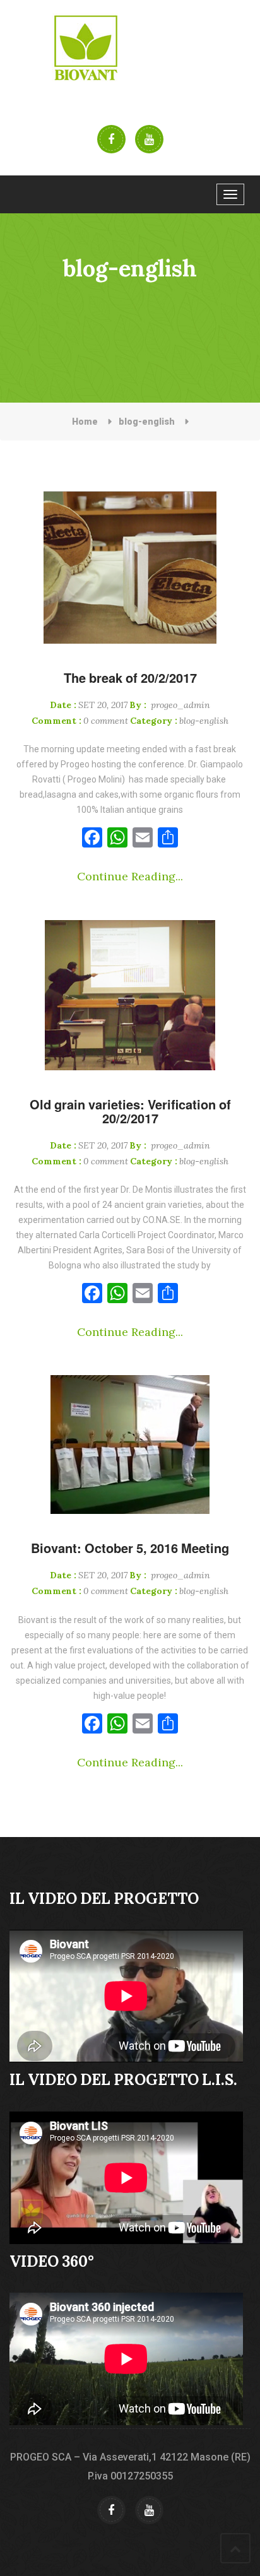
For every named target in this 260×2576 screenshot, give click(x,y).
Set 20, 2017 (89, 705)
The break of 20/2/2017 (130, 678)
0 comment (80, 721)
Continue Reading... (130, 876)
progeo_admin (170, 705)
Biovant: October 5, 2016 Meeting (130, 1548)
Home (85, 422)
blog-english (147, 422)
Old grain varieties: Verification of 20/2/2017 (130, 1111)
